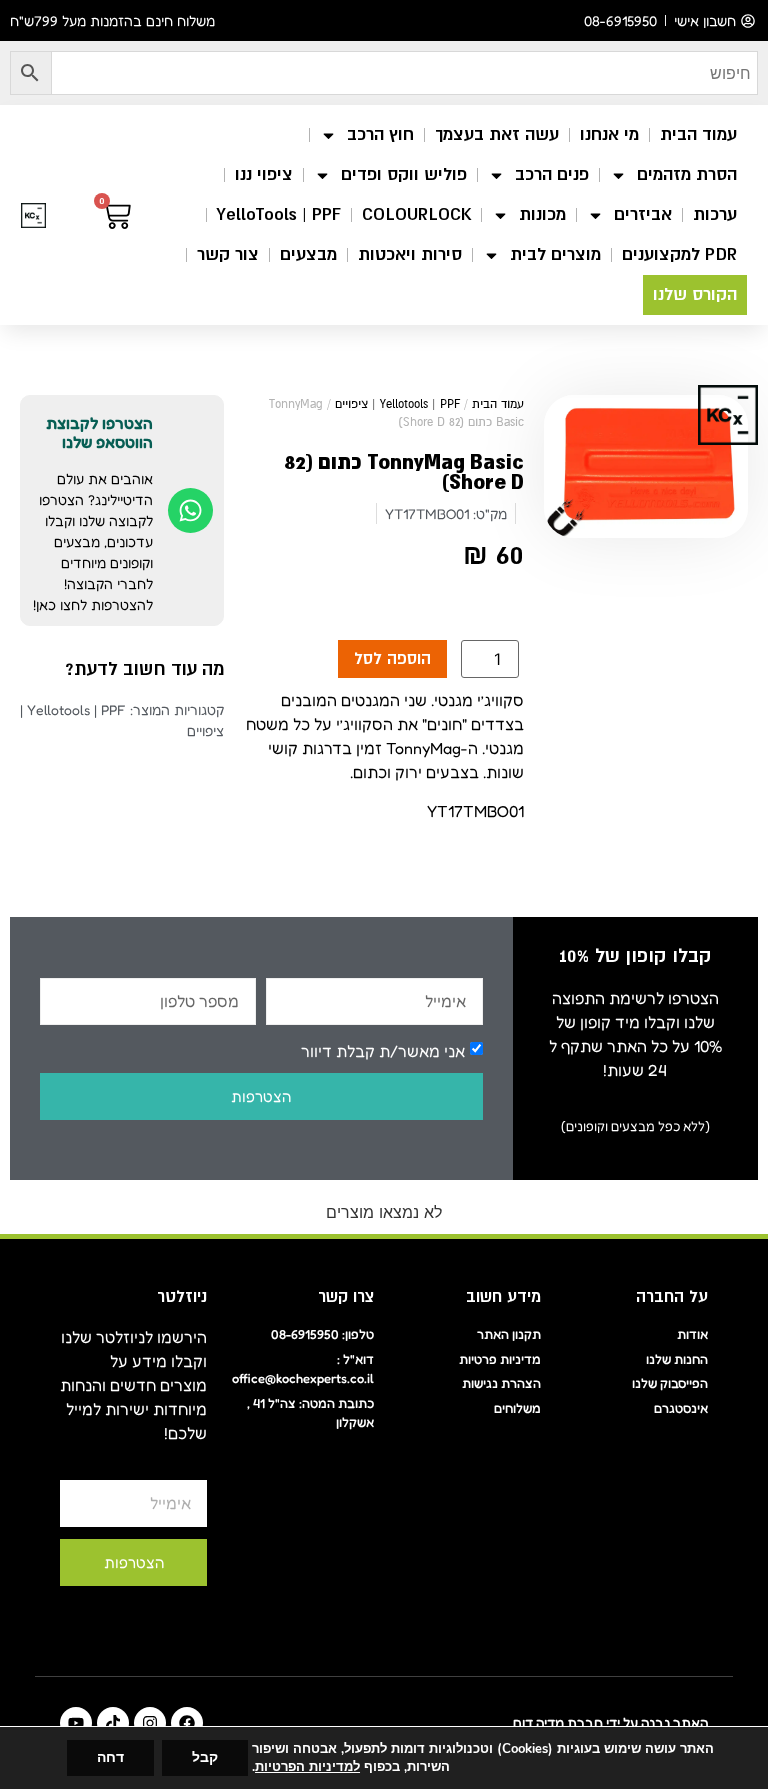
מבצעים (308, 254)
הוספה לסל (392, 659)
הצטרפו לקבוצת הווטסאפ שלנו (99, 432)
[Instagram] (150, 1723)
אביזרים (643, 214)
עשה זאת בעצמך (497, 134)
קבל (205, 1757)
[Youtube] (76, 1723)
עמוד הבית (698, 134)
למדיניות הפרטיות (307, 1767)
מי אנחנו (609, 134)
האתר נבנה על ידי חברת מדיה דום (610, 1722)
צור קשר (228, 254)
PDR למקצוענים (679, 254)
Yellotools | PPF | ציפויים (397, 404)
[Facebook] (187, 1723)
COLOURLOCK (416, 214)
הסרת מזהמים (687, 174)
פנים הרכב (552, 174)
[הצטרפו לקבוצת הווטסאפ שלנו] (190, 510)
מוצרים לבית (555, 254)
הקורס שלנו (695, 294)
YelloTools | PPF (279, 214)
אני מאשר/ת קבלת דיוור (383, 1050)
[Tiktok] (113, 1723)
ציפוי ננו (264, 174)
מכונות (542, 214)
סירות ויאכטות (410, 254)
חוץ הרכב (380, 134)
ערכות (715, 214)
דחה (110, 1757)
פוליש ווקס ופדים (404, 174)
